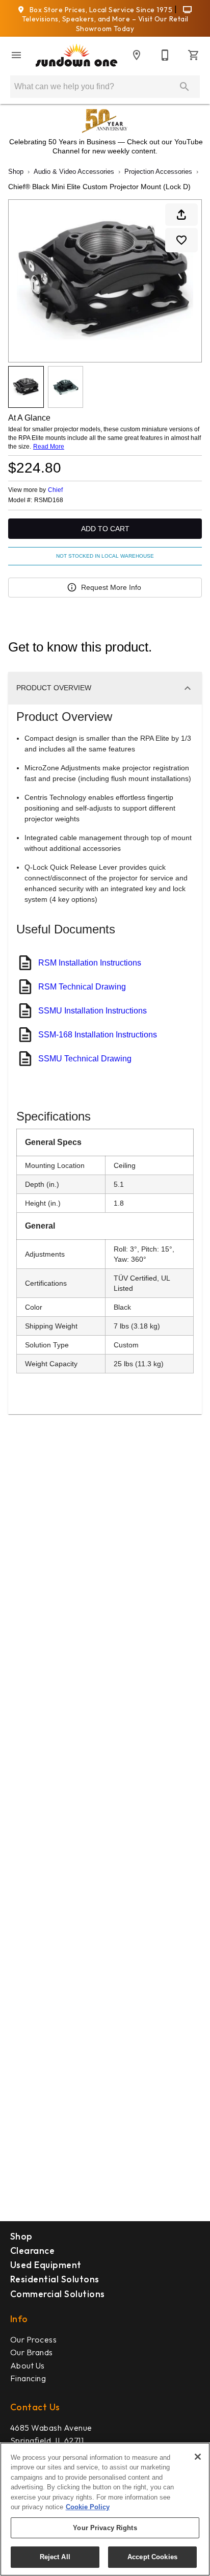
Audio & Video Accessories (74, 172)
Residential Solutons (55, 2279)
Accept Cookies (152, 2557)
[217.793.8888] (165, 55)
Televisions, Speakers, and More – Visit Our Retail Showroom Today (105, 24)
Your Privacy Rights (105, 2528)
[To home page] (76, 56)
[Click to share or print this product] (181, 215)
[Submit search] (185, 87)
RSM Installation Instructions (90, 963)
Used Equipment (46, 2265)
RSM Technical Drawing (82, 987)
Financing (28, 2378)
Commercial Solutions (58, 2294)
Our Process (33, 2339)
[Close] (198, 2457)
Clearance (32, 2250)
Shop (16, 172)
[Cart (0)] (194, 55)
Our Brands (32, 2352)
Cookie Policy (88, 2507)
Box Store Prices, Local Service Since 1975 (101, 10)
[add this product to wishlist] (181, 240)
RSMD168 (49, 500)
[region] (105, 2509)
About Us (28, 2365)
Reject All (55, 2557)
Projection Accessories (158, 172)
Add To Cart (105, 529)
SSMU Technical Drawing (85, 1059)
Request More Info (111, 587)
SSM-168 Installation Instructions (98, 1035)
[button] (16, 55)
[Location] (137, 55)
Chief (55, 490)
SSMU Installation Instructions (93, 1011)
